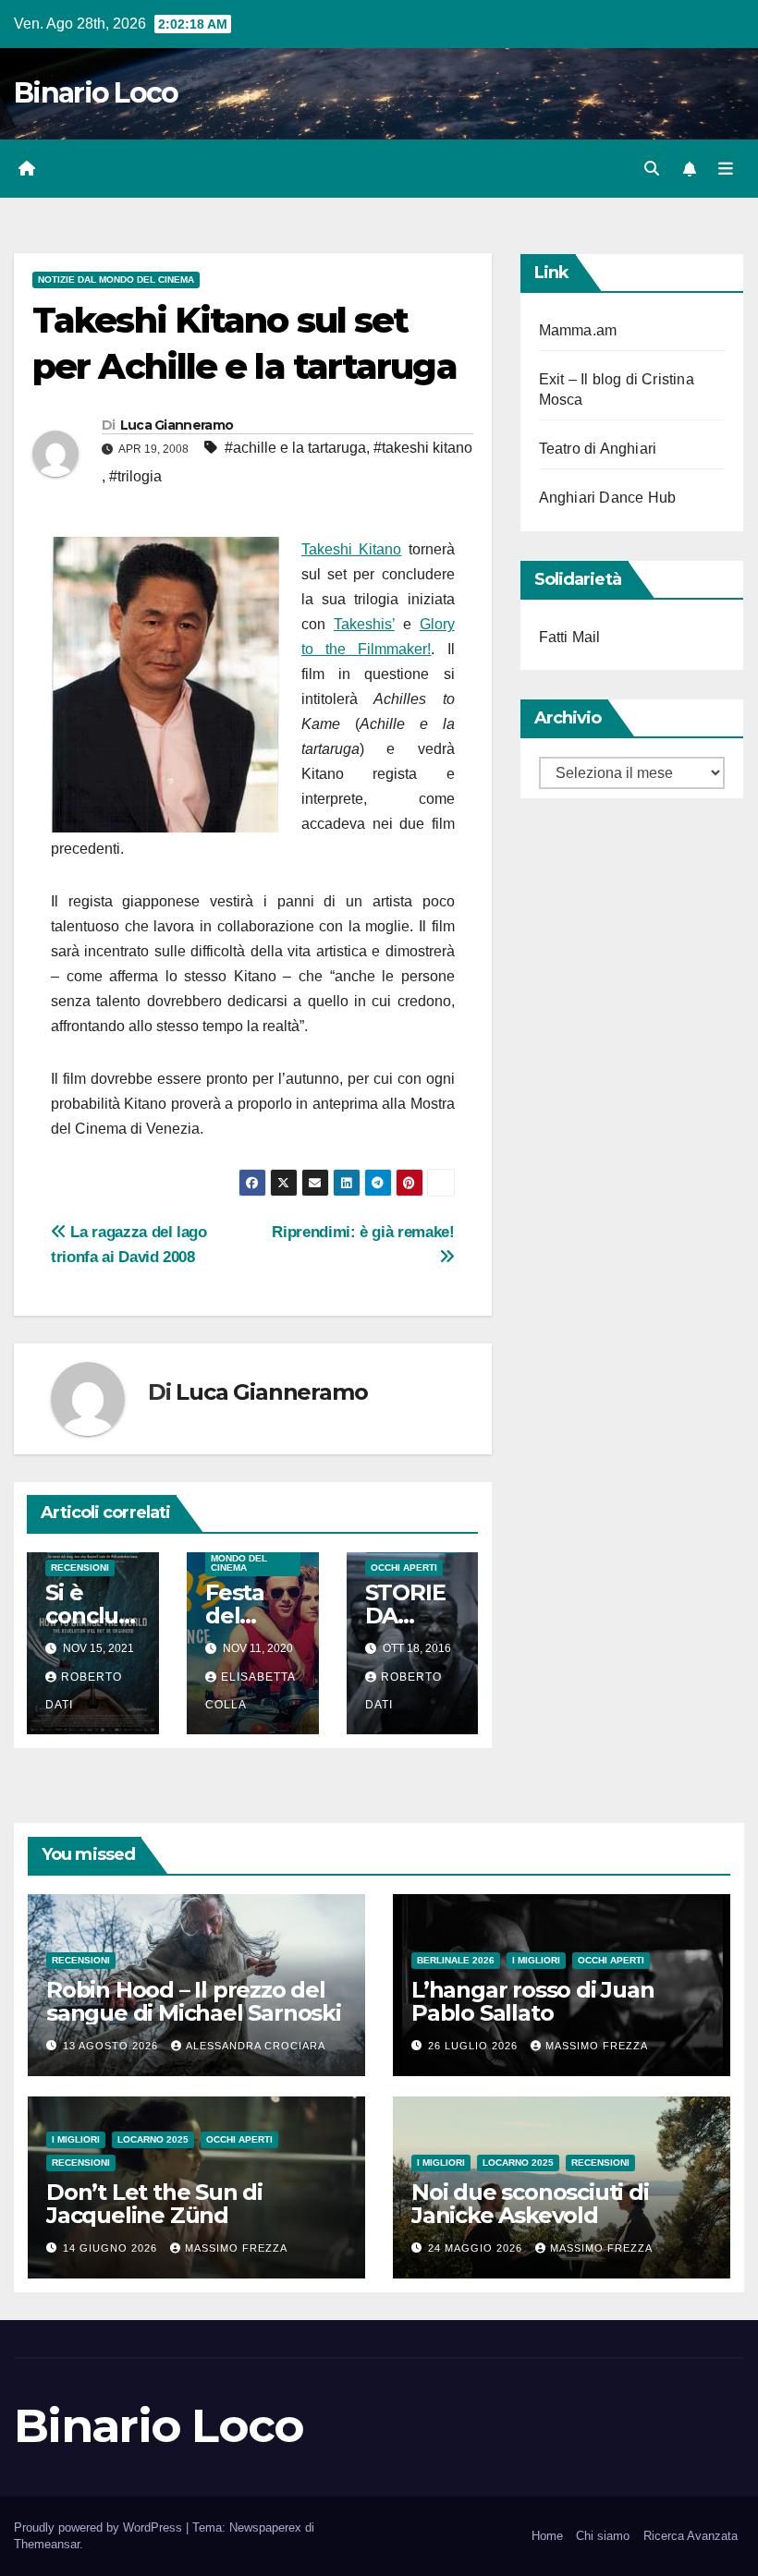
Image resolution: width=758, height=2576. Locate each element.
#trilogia (135, 476)
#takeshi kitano (423, 448)
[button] (652, 169)
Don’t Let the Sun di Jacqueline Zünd (154, 2204)
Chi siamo (603, 2536)
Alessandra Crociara (256, 2046)
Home (547, 2536)
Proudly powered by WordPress (100, 2527)
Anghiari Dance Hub (608, 498)
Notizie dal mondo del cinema (116, 279)
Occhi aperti (404, 1567)
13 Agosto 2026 (112, 2046)
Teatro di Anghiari (598, 449)
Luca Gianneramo (177, 425)
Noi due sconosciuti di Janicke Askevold (530, 2204)
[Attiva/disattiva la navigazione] (726, 169)
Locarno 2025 (153, 2139)
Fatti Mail (570, 637)
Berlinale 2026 (456, 1960)
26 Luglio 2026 (475, 2046)
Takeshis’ (364, 624)
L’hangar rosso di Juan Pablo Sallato (533, 2001)
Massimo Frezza (597, 2046)
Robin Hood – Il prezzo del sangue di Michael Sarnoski (194, 2001)
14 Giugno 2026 (112, 2248)
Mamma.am (578, 330)
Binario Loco (96, 93)
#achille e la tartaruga (295, 448)
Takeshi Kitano (351, 549)
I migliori (536, 1960)
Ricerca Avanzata (691, 2536)
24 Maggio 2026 (477, 2248)
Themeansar (47, 2544)
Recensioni (80, 1567)
